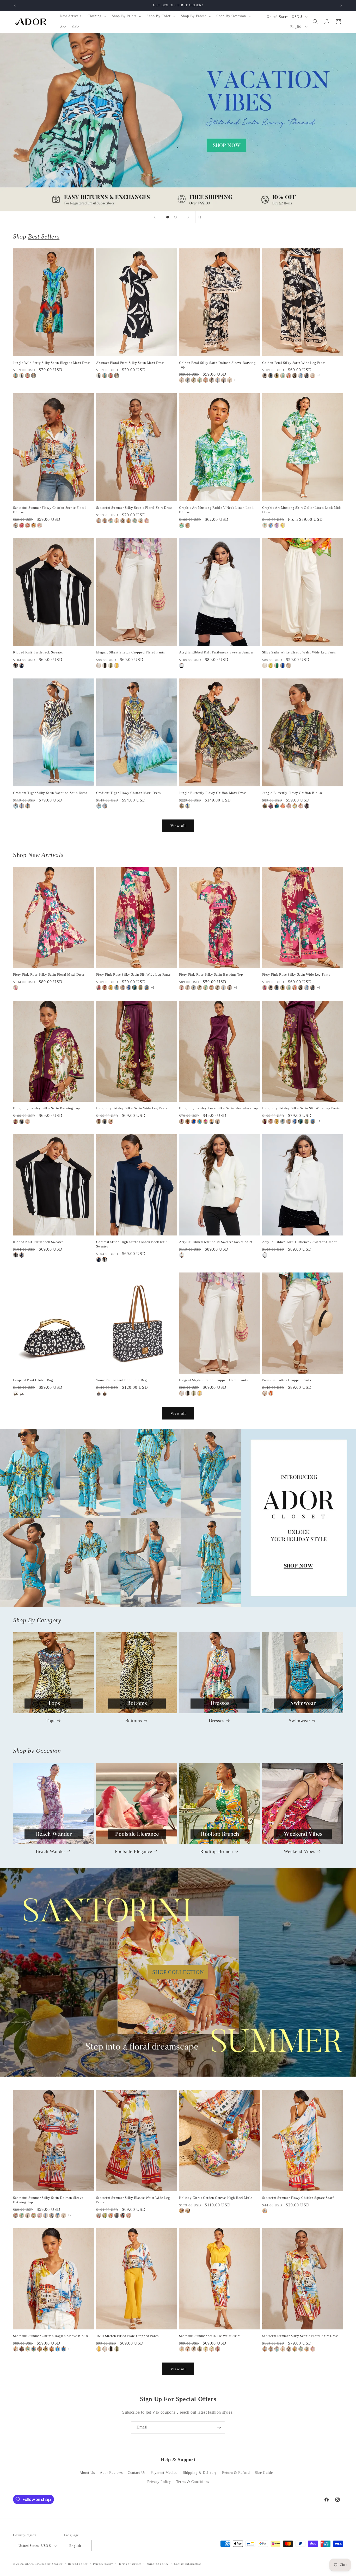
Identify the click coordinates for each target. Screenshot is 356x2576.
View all (178, 826)
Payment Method (164, 2473)
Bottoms (134, 1721)
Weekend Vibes (300, 1851)
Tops (50, 1721)
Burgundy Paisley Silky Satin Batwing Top (47, 1108)
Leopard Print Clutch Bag (33, 1380)
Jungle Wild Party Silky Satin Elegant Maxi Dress (52, 363)
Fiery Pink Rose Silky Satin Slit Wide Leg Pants (133, 974)
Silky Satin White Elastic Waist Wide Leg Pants (299, 652)
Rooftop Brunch (216, 1851)
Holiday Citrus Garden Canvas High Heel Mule (216, 2198)
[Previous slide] (155, 217)
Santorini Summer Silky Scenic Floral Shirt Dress (134, 508)
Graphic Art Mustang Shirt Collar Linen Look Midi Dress (302, 510)
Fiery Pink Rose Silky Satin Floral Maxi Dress (49, 974)
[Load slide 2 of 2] (175, 217)
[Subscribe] (219, 2427)
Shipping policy (158, 2564)
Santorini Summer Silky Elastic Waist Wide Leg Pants (133, 2200)
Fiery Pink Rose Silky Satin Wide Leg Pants (296, 974)
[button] (97, 16)
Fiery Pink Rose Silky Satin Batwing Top (211, 974)
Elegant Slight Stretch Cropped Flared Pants (131, 652)
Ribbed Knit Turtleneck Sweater (38, 652)
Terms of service (130, 2564)
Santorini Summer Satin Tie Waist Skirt (210, 2336)
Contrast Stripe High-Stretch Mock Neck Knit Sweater (132, 1244)
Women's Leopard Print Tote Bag (122, 1380)
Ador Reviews (111, 2473)
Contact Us (137, 2473)
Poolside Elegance (134, 1851)
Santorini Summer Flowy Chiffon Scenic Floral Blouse (49, 510)
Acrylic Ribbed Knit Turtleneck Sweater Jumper (216, 652)
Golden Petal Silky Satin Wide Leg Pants (294, 363)
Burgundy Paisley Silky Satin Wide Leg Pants (132, 1108)
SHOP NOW (178, 1518)
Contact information (188, 2564)
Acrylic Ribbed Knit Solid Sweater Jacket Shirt (216, 1242)
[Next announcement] (341, 5)
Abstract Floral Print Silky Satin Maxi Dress (130, 363)
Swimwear (299, 1721)
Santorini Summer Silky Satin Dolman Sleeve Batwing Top (48, 2200)
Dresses (217, 1721)
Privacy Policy (159, 2482)
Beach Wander (50, 1851)
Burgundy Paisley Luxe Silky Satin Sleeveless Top (219, 1108)
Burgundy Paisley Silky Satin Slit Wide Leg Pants (301, 1108)
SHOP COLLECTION (178, 1972)
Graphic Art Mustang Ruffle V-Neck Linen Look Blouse (216, 510)
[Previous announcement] (15, 5)
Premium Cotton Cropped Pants (287, 1380)
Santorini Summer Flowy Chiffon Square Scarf (298, 2198)
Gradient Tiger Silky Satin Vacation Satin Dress (50, 793)
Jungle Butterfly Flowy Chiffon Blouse (293, 793)
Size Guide (264, 2473)
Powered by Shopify (49, 2564)
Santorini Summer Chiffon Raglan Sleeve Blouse (51, 2336)
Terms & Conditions (193, 2482)
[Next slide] (188, 217)
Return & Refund (236, 2473)
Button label (178, 122)
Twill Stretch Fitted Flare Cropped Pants (127, 2336)
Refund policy (78, 2564)
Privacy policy (103, 2564)
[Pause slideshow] (201, 217)
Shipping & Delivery (200, 2473)
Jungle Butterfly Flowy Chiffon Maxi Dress (213, 793)
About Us (87, 2473)
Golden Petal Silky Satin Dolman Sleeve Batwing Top (217, 365)
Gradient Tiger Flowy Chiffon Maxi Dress (128, 793)
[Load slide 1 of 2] (168, 217)
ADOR (29, 2564)
